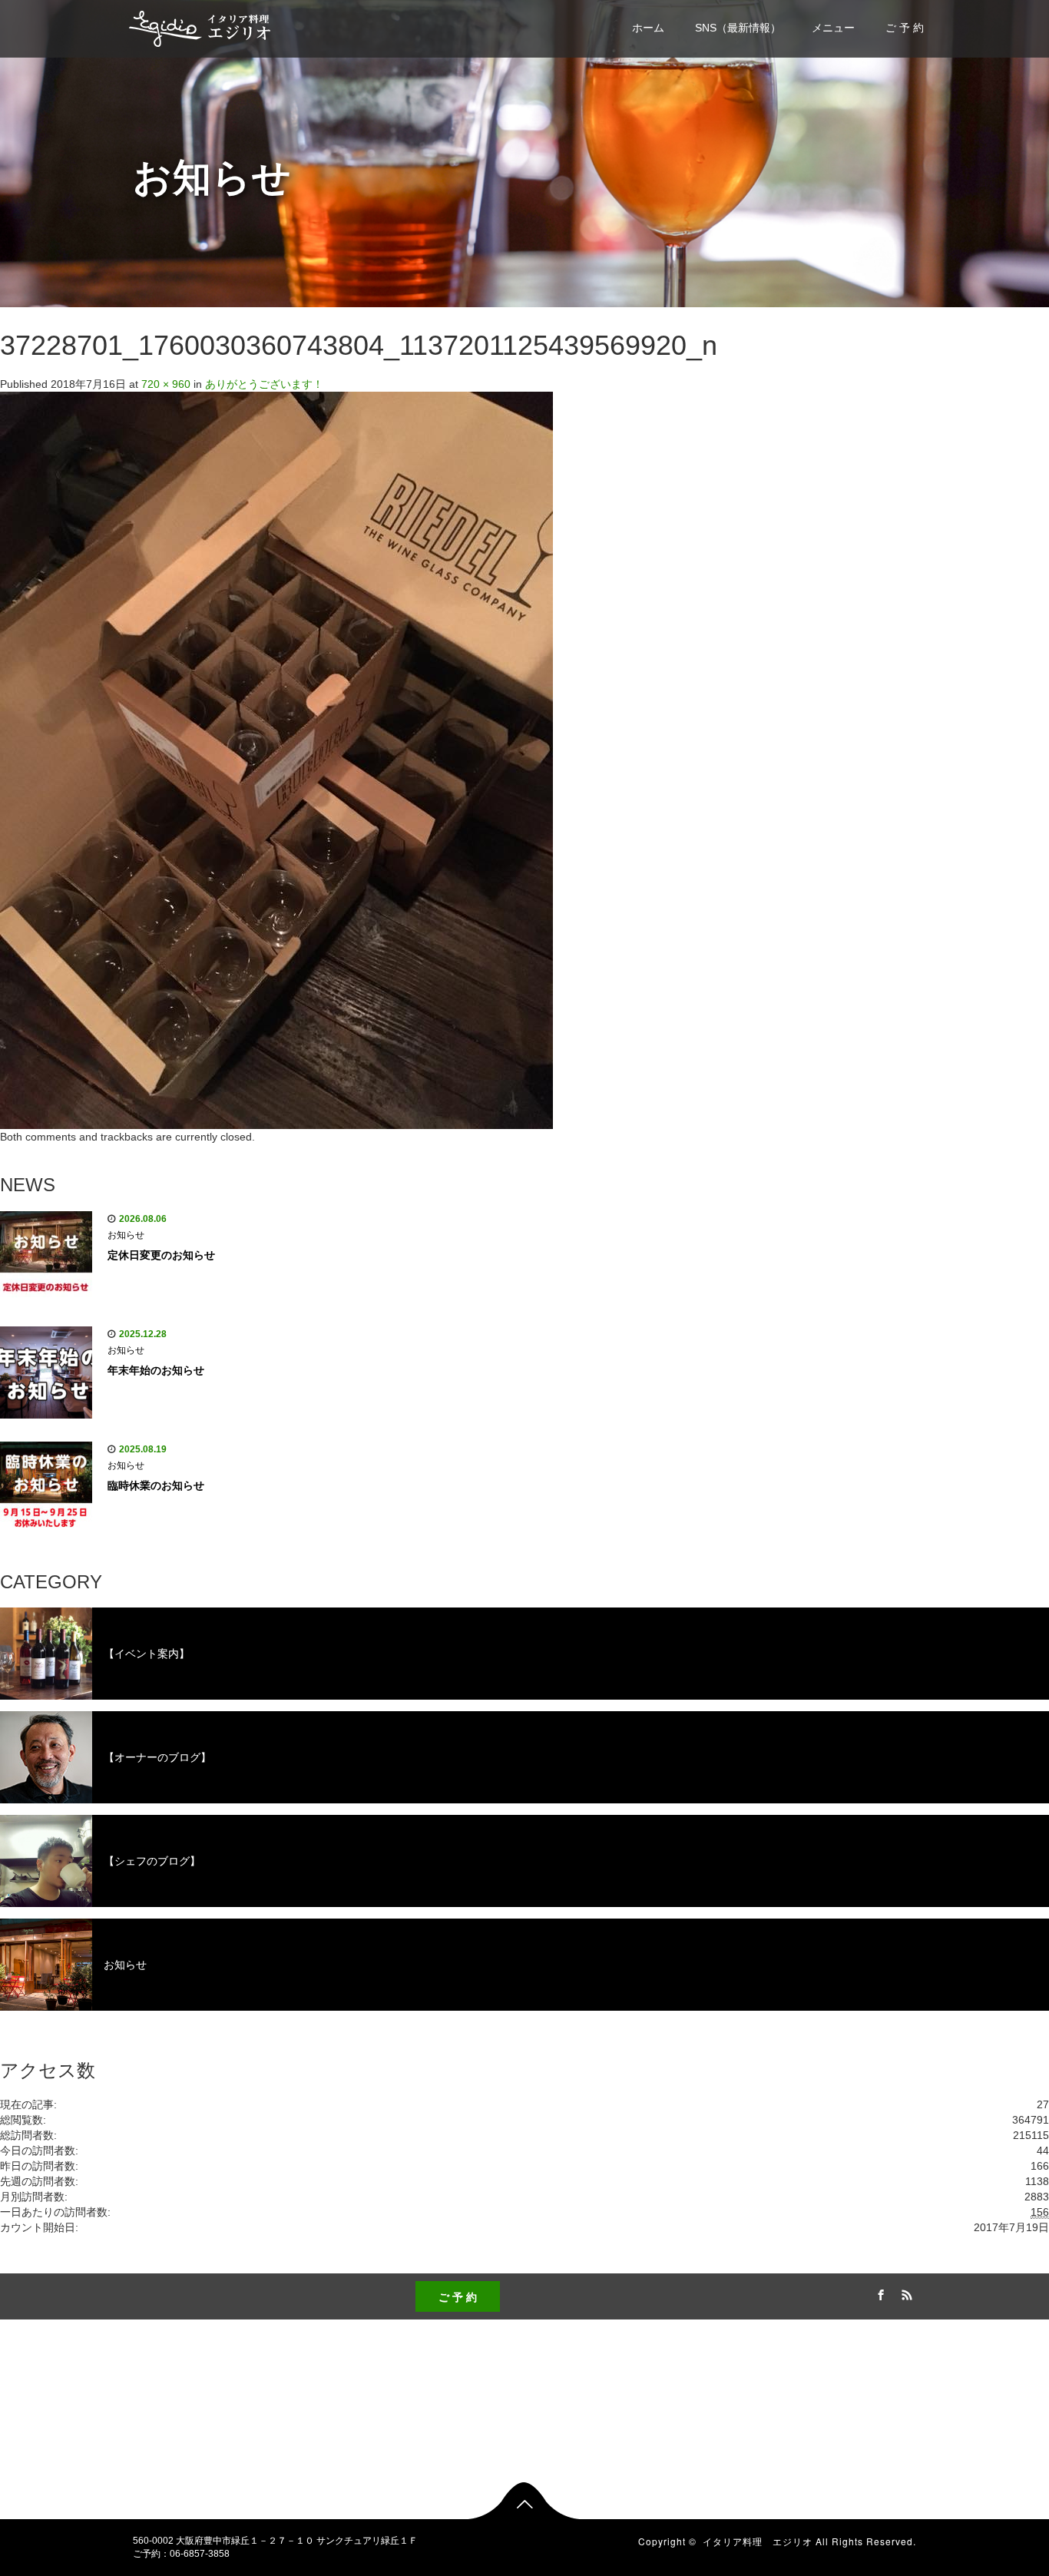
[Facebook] (879, 2293)
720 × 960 (166, 384)
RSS (905, 2293)
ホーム (648, 28)
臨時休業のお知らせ (156, 1485)
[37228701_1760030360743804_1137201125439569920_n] (276, 760)
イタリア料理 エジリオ (758, 2541)
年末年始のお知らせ (156, 1370)
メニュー (833, 28)
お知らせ (126, 1235)
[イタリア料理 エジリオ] (200, 26)
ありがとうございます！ (264, 384)
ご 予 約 (905, 28)
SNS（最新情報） (738, 28)
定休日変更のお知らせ (161, 1255)
